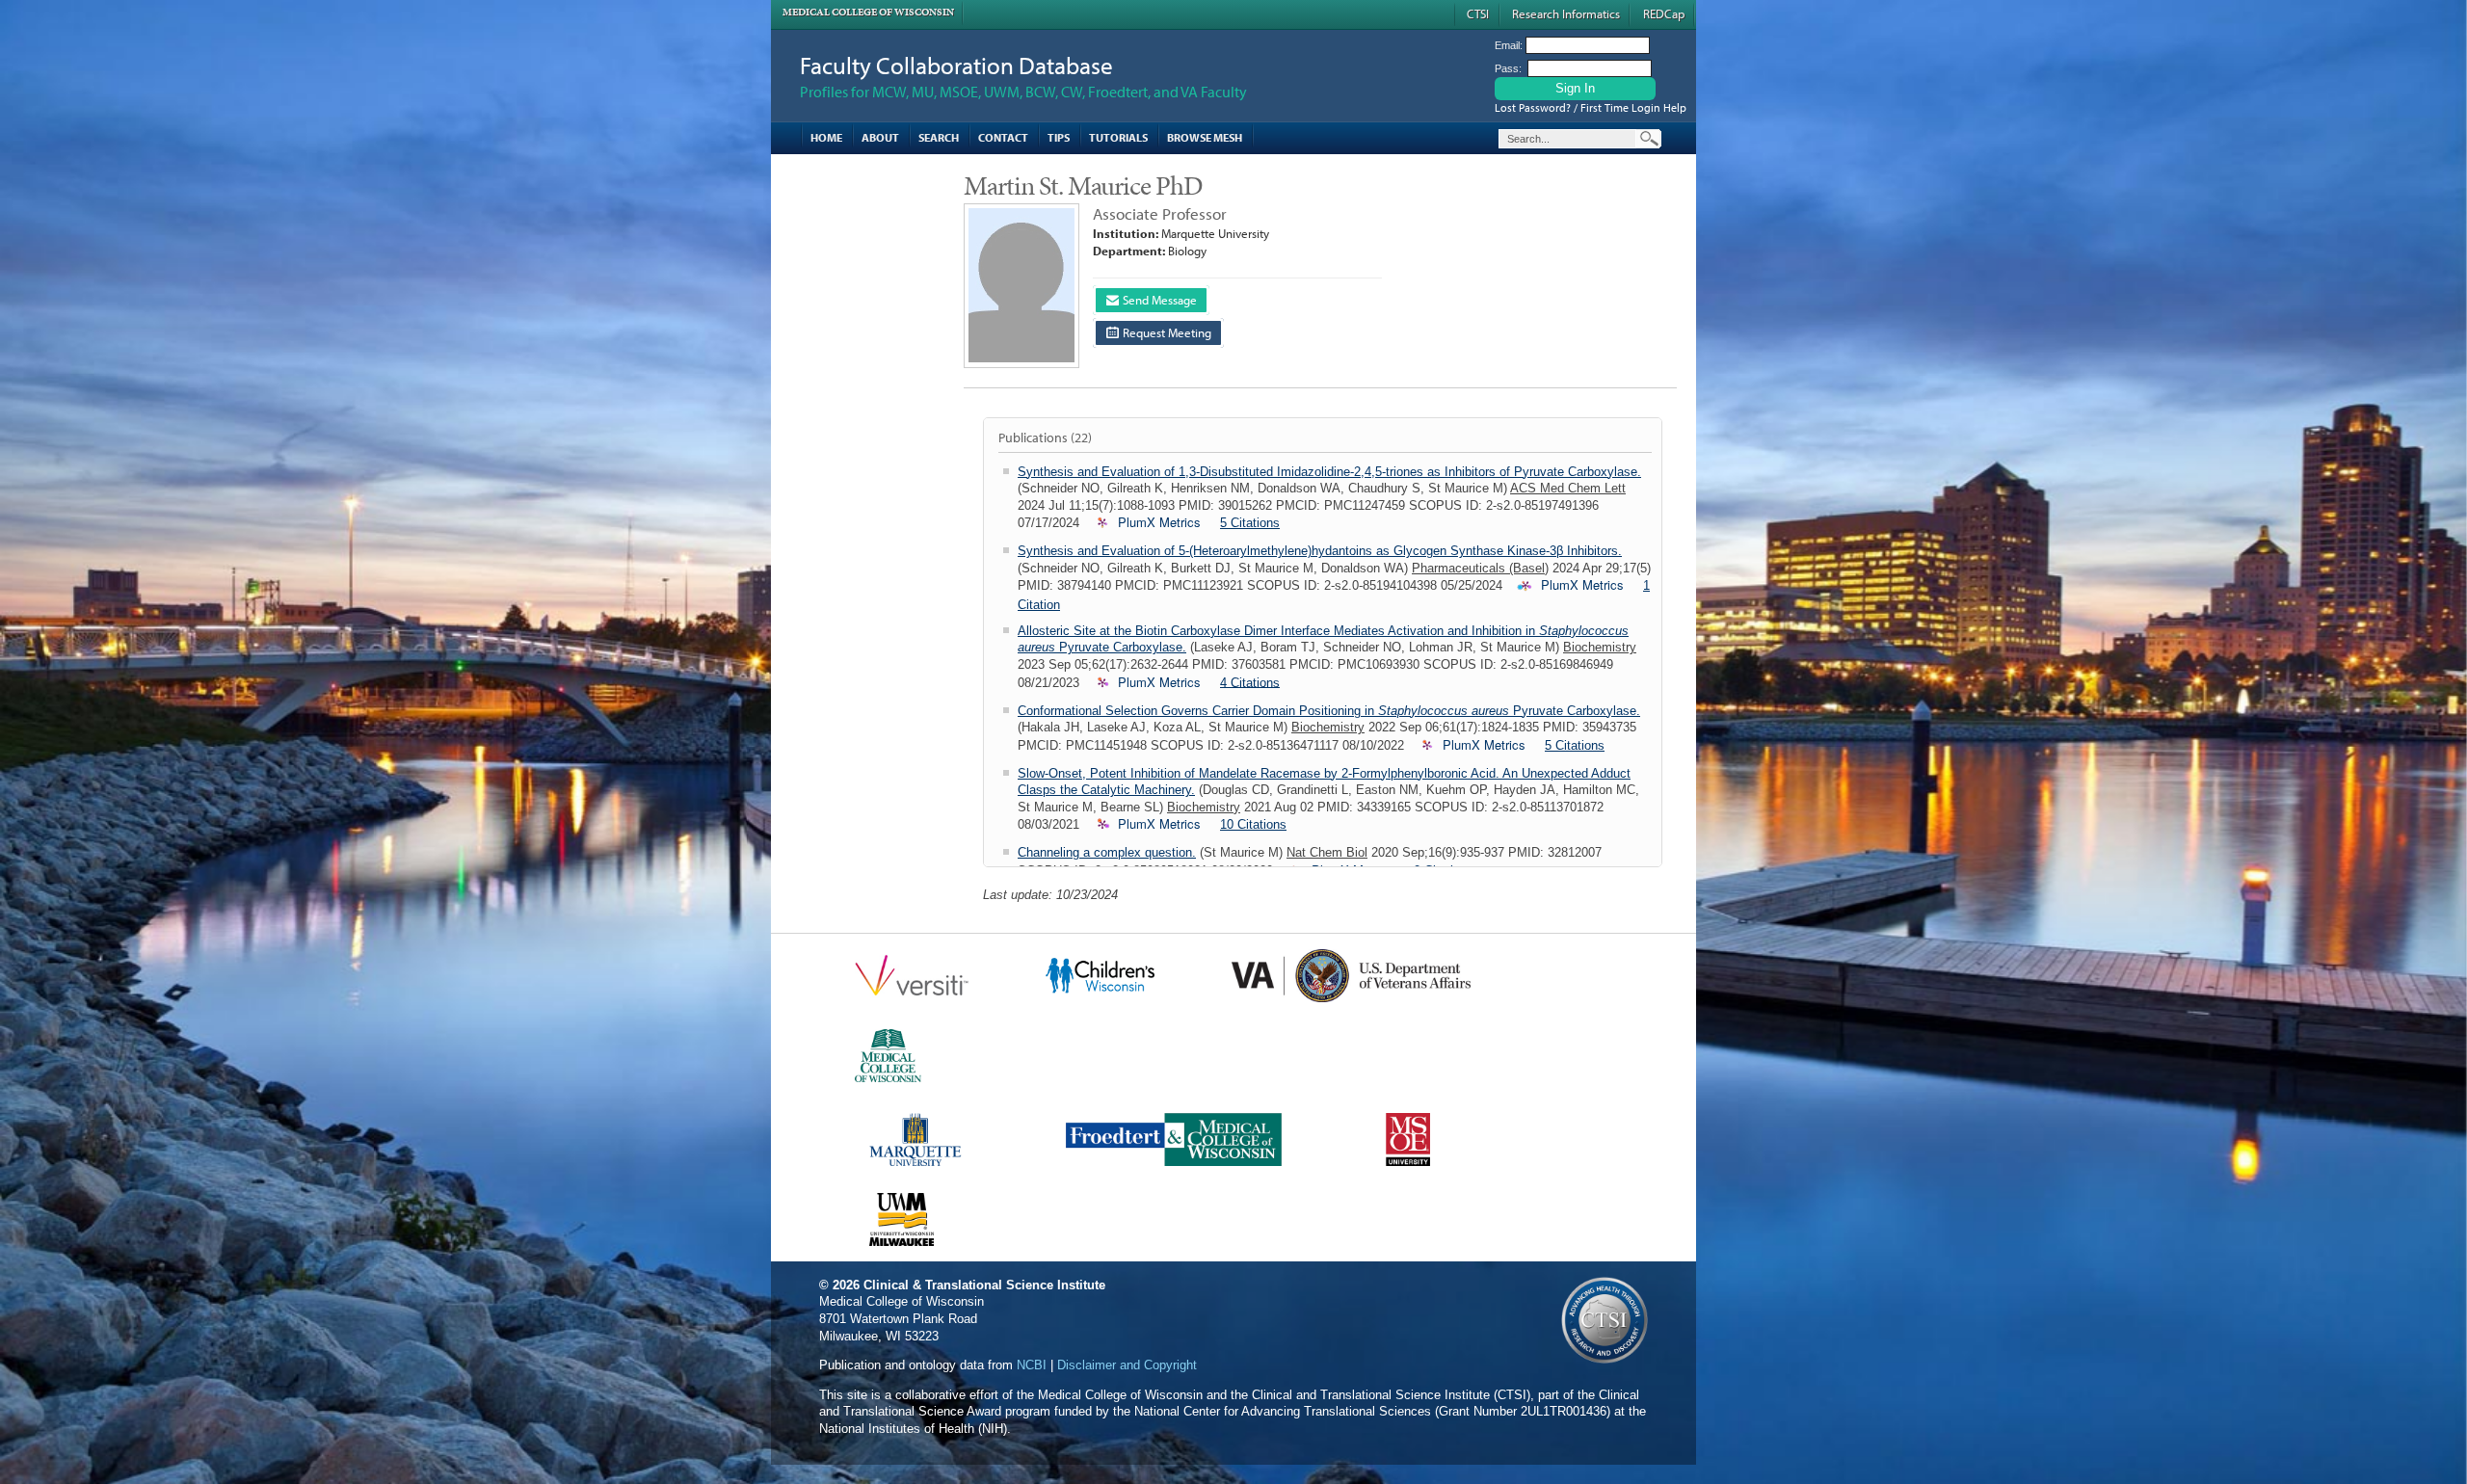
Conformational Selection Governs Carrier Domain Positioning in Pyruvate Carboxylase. (1329, 711)
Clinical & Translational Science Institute (984, 1285)
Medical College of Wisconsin (868, 12)
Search (939, 137)
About (880, 137)
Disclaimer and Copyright (1127, 1365)
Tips (1059, 137)
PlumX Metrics (1159, 522)
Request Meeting (1166, 332)
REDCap (1664, 13)
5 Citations (1250, 523)
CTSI (1478, 13)
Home (826, 137)
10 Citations (1253, 824)
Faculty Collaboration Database (956, 65)
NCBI (1032, 1365)
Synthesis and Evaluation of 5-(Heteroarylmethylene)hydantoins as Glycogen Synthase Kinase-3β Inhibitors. (1320, 551)
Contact (1003, 137)
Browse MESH (1205, 137)
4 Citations (1250, 682)
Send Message (1158, 300)
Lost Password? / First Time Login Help (1591, 107)
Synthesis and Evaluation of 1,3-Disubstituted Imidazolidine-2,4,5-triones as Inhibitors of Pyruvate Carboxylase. (1329, 472)
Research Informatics (1566, 13)
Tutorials (1118, 137)
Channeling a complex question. (1107, 852)
